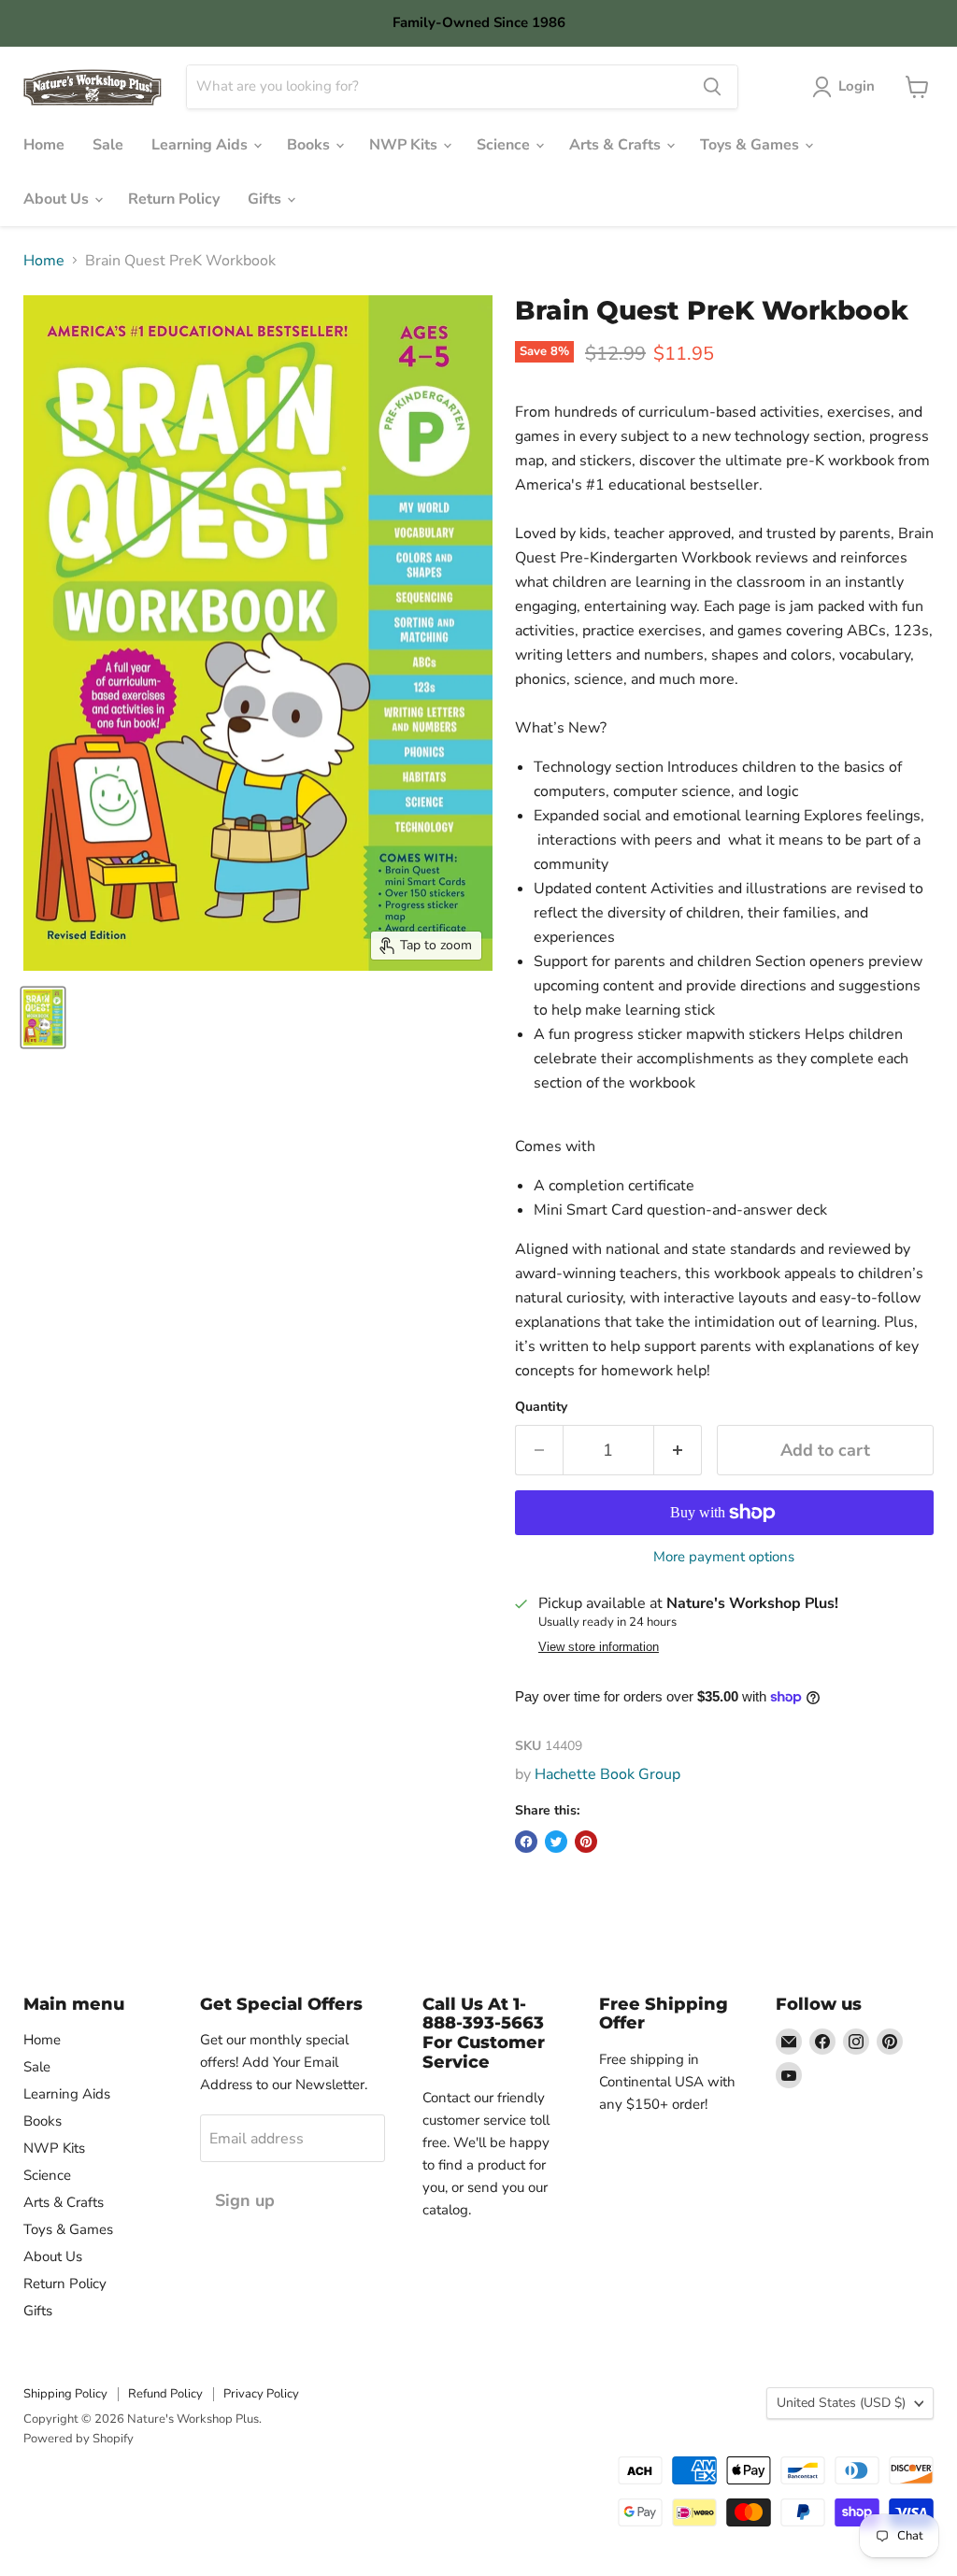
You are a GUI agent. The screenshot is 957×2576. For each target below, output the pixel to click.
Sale (108, 145)
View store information (599, 1647)
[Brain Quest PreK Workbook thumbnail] (43, 1018)
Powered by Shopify (79, 2439)
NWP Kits (405, 145)
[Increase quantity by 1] (678, 1451)
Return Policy (174, 199)
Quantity (541, 1407)
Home (44, 145)
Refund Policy (165, 2394)
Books (310, 145)
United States (841, 2403)
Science (505, 145)
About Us (58, 199)
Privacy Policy (261, 2394)
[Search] (712, 87)
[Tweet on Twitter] (556, 1842)
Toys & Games (751, 145)
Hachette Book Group (607, 1774)
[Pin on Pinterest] (586, 1842)
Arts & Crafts (617, 145)
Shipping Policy (65, 2394)
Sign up (245, 2200)
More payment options (724, 1557)
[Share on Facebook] (526, 1842)
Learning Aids (201, 145)
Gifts (266, 199)
